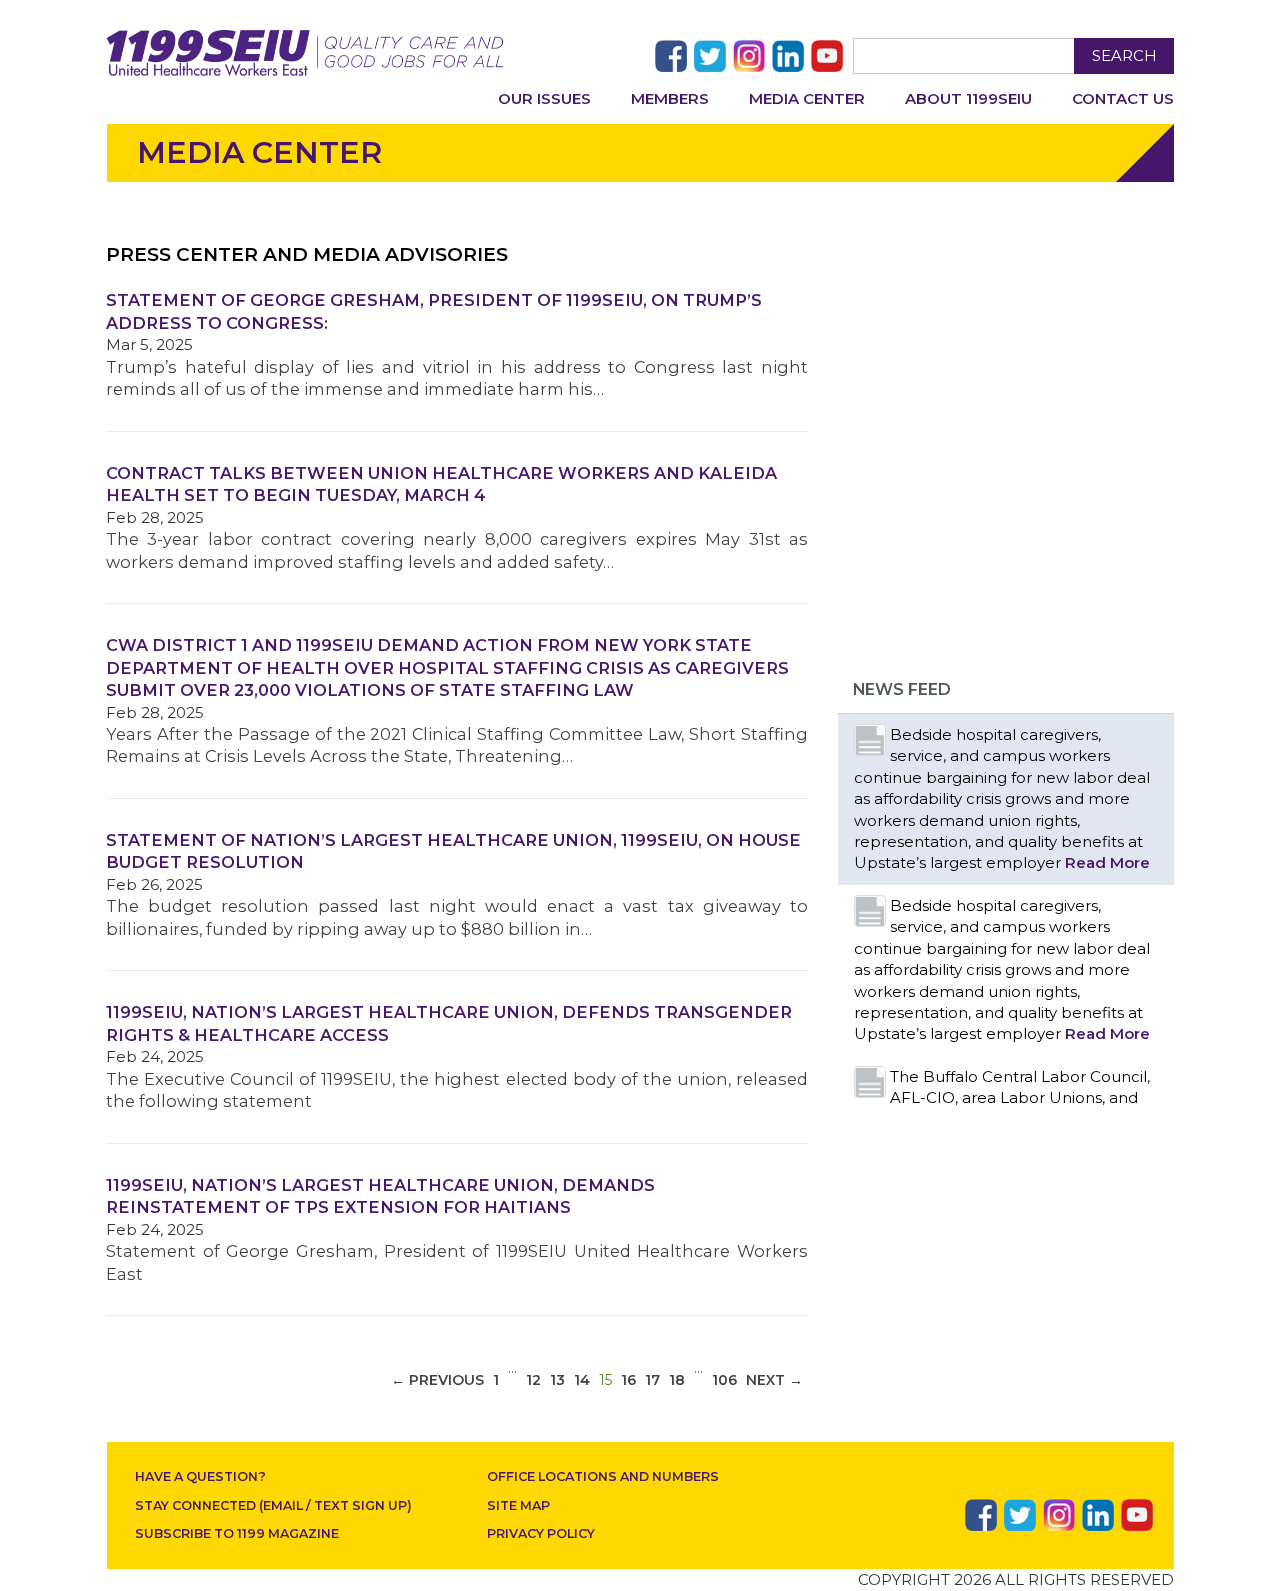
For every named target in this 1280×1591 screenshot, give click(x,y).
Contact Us (1123, 98)
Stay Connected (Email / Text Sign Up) (273, 1505)
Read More (1107, 862)
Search (1124, 55)
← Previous (437, 1380)
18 (677, 1380)
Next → (774, 1380)
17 (652, 1380)
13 (557, 1380)
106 (724, 1380)
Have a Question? (200, 1476)
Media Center (807, 98)
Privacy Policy (541, 1533)
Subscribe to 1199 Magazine (237, 1533)
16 (628, 1380)
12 (533, 1380)
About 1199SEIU (968, 98)
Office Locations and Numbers (603, 1476)
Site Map (518, 1505)
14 (582, 1380)
